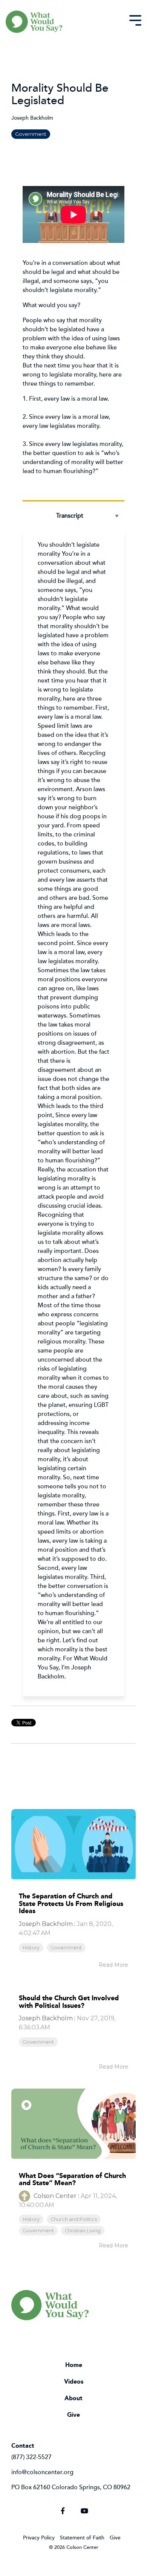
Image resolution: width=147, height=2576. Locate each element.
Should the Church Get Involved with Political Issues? (69, 2002)
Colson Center (54, 2196)
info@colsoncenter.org (42, 2472)
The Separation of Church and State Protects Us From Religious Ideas (71, 1904)
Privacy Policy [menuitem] (39, 2537)
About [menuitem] (73, 2398)
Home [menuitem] (74, 2365)
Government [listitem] (66, 1948)
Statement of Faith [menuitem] (82, 2537)
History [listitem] (31, 1948)
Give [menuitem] (73, 2415)
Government (31, 134)
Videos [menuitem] (74, 2382)
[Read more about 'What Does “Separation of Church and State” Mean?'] (73, 2124)
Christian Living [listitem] (83, 2231)
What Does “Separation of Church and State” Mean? (72, 2179)
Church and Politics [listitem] (74, 2219)
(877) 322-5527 (31, 2457)
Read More (113, 1965)
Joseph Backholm (32, 118)
